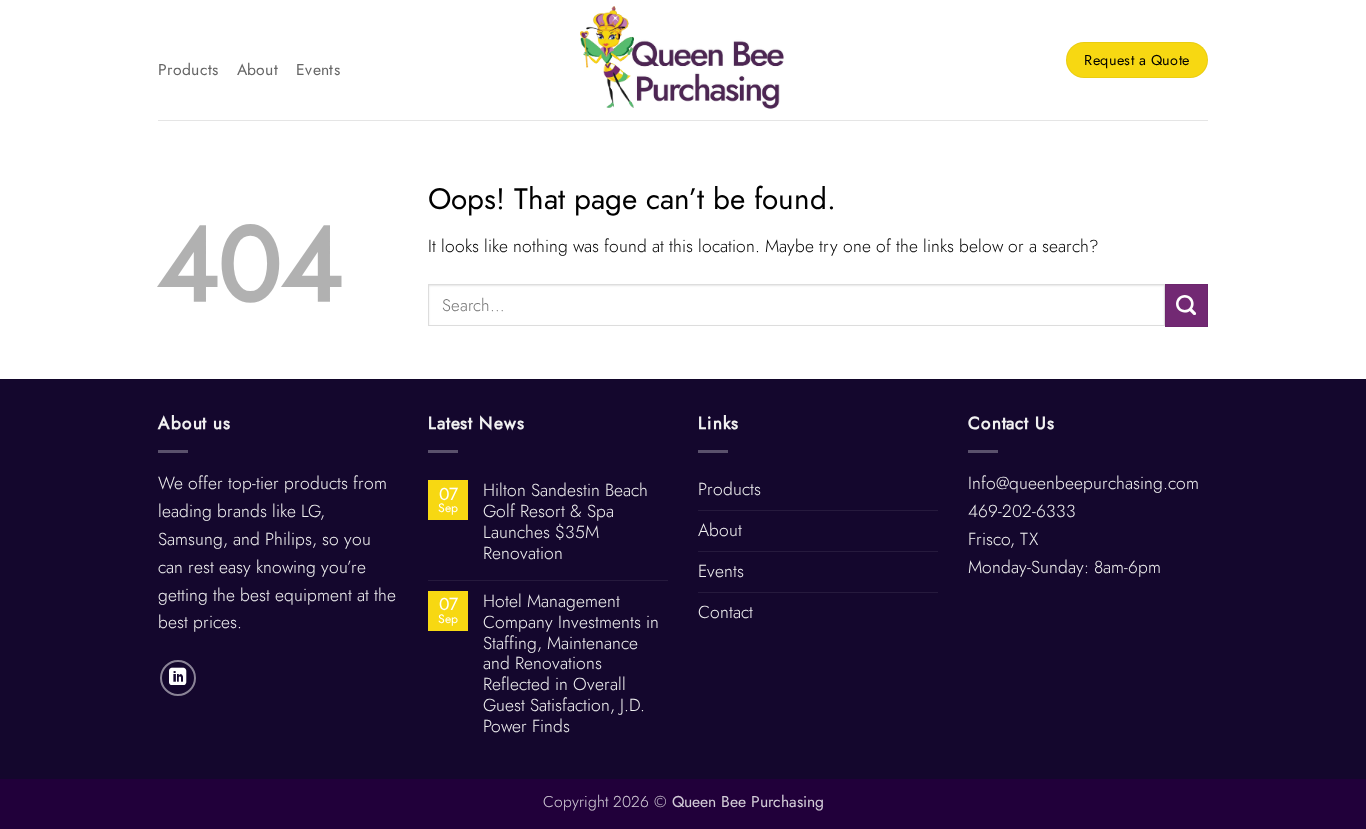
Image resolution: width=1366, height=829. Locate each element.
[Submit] (1186, 305)
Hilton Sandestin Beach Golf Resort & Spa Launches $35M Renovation (565, 522)
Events (318, 69)
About (258, 69)
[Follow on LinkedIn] (178, 678)
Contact (725, 612)
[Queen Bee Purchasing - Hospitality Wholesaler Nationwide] (683, 60)
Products (188, 69)
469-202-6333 (1022, 511)
